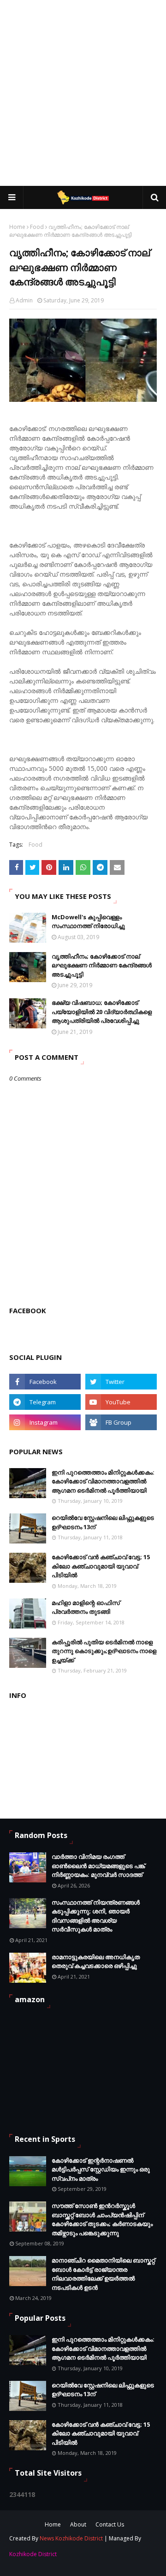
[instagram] (45, 1422)
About (78, 2524)
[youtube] (121, 1402)
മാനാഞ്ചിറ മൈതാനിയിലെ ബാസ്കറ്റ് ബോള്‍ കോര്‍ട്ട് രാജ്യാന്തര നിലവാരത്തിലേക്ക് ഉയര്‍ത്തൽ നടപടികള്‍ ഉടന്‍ (103, 2274)
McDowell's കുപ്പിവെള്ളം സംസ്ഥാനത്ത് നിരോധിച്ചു (88, 922)
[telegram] (45, 1402)
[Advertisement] (83, 92)
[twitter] (121, 1382)
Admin (24, 300)
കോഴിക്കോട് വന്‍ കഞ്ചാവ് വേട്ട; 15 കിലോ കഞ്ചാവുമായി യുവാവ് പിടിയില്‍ (101, 1566)
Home (17, 227)
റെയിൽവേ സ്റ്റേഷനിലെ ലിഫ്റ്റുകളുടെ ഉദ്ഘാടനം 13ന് (103, 1522)
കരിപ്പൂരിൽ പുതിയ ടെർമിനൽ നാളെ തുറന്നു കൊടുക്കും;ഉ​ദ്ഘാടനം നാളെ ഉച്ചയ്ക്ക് (104, 1651)
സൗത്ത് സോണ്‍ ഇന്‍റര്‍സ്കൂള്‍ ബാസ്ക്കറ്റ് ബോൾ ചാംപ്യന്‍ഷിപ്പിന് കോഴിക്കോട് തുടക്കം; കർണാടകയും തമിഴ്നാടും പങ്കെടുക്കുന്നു (102, 2219)
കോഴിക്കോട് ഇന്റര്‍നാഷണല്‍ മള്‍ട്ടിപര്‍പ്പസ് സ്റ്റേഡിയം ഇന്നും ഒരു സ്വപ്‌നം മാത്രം (101, 2169)
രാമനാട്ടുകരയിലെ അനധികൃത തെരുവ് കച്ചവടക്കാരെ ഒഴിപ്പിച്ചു (96, 1961)
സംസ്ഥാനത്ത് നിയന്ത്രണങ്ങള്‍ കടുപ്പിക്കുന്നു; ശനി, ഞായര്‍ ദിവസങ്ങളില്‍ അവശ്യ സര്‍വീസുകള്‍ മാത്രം (96, 1916)
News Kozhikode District (71, 2538)
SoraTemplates (65, 2555)
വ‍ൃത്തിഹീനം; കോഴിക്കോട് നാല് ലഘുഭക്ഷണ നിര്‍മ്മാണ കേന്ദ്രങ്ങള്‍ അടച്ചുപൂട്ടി (102, 965)
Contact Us (110, 2524)
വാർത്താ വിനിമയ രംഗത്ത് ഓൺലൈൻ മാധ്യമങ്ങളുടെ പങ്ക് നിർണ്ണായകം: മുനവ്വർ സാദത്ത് (98, 1866)
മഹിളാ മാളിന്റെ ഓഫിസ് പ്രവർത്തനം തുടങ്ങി (86, 1607)
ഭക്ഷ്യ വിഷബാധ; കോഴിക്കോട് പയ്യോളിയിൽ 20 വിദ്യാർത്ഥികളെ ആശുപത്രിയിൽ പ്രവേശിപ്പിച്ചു (102, 1011)
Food (37, 227)
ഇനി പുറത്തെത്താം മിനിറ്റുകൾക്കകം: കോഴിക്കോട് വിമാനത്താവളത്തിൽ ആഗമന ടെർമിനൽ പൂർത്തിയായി (103, 1481)
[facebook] (45, 1382)
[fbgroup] (121, 1422)
